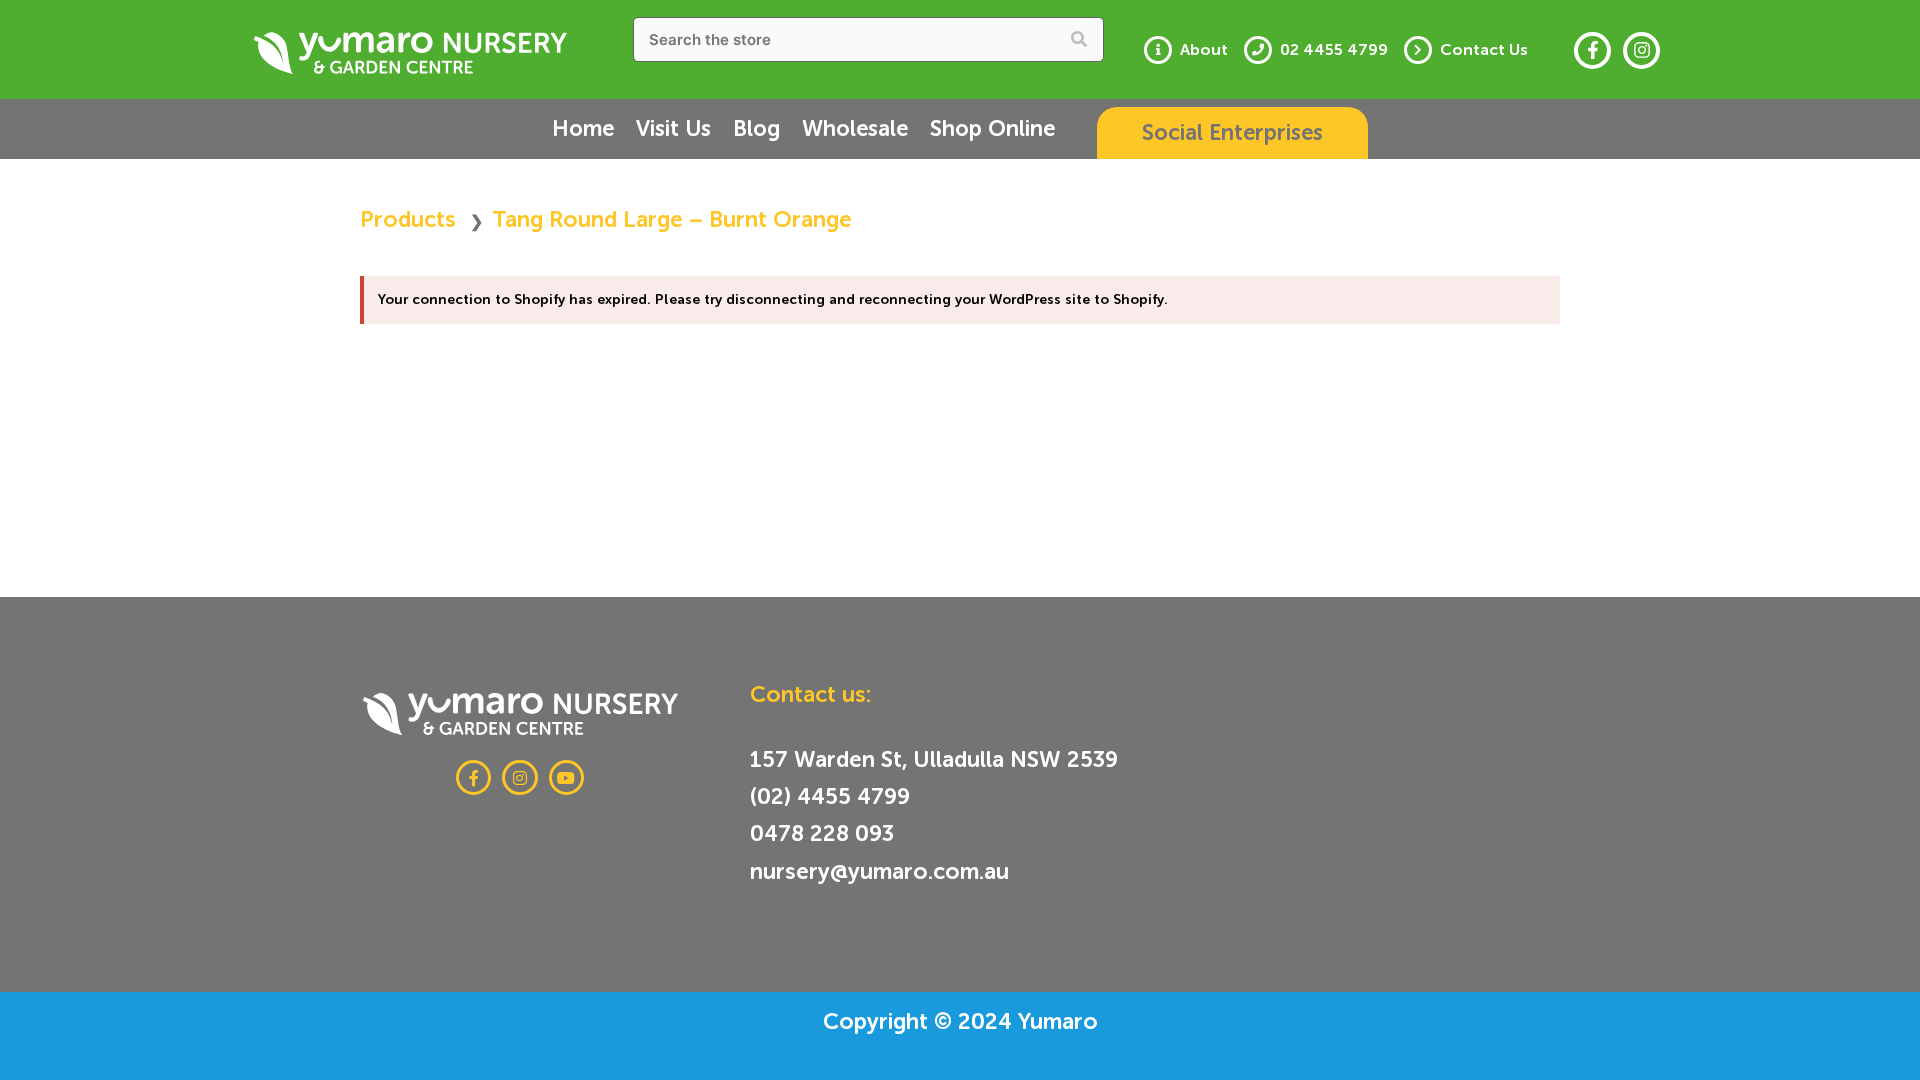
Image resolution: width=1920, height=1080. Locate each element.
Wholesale (855, 128)
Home (583, 128)
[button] (1232, 133)
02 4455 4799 (1334, 50)
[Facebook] (1592, 50)
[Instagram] (1641, 50)
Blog (756, 128)
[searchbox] (869, 39)
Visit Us (673, 128)
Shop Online (992, 128)
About (1204, 50)
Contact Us (1484, 50)
